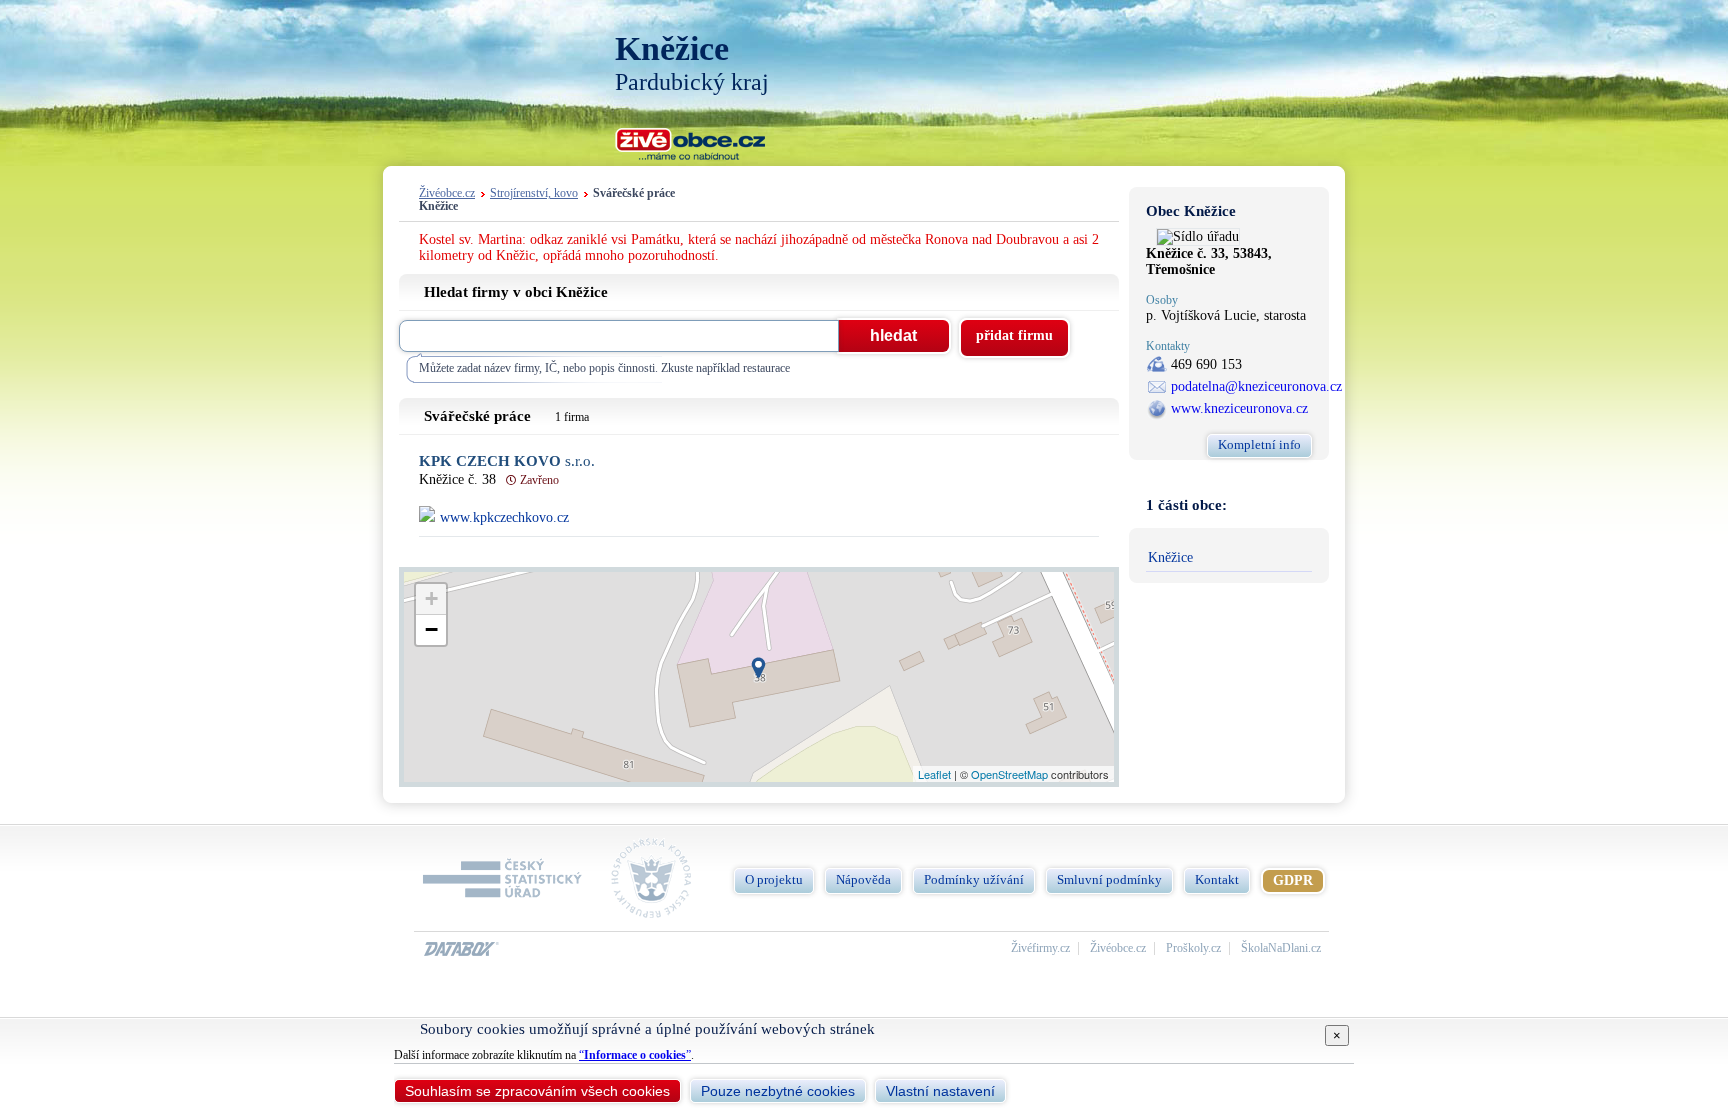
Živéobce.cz (447, 193)
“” (635, 1055)
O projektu (774, 879)
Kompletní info (1259, 444)
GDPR (1293, 880)
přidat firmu (1014, 335)
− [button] (431, 629)
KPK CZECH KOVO (507, 461)
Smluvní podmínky (1109, 879)
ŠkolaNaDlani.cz (1281, 948)
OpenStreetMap (1009, 774)
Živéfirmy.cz (1040, 948)
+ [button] (431, 598)
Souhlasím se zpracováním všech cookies (537, 1091)
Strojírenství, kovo (534, 193)
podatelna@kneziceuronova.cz (1256, 386)
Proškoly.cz (1193, 948)
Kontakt (1217, 879)
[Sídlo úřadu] (1198, 236)
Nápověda (863, 879)
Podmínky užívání (974, 879)
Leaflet (934, 774)
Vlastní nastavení (940, 1091)
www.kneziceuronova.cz (1239, 408)
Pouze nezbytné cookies (778, 1091)
